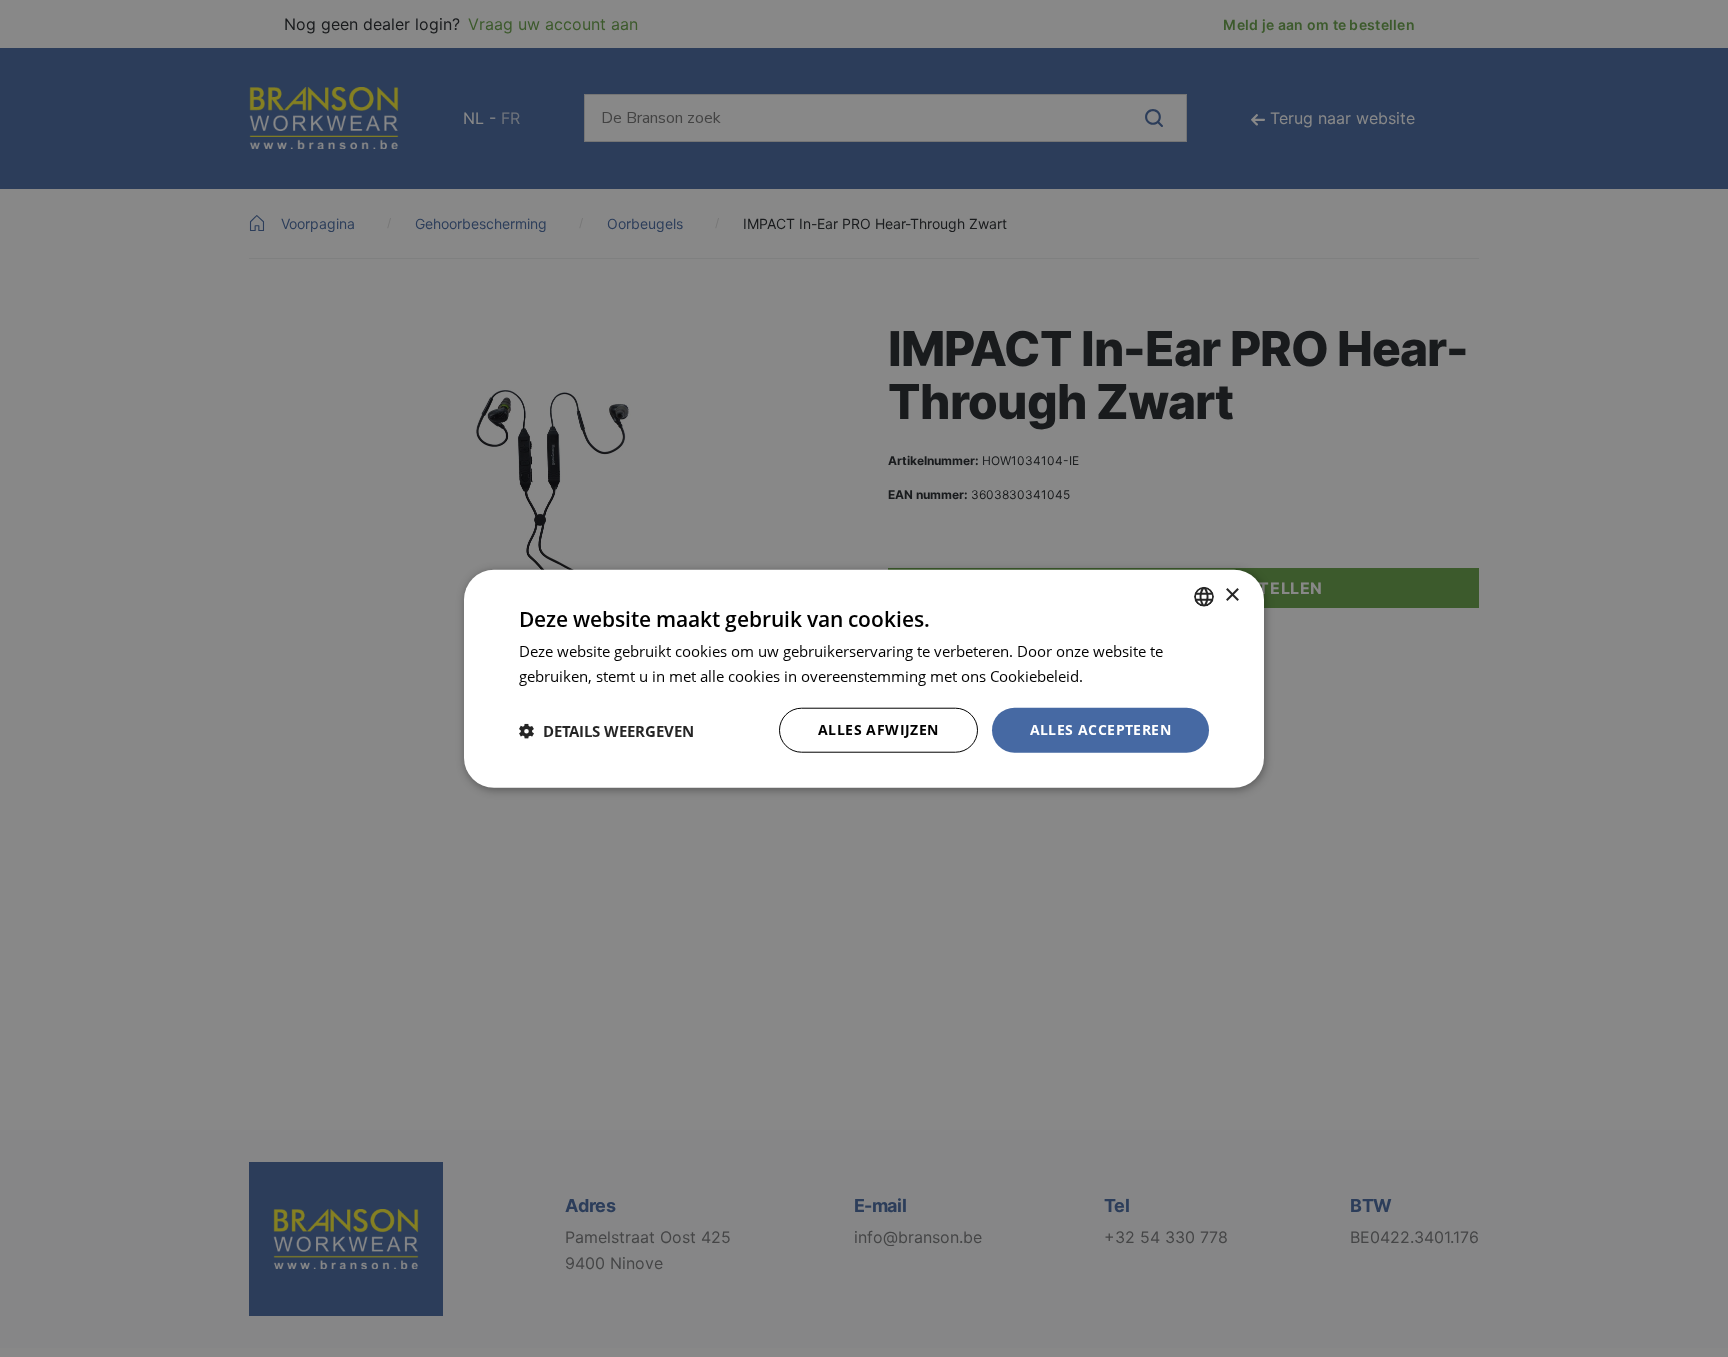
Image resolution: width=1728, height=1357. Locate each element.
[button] (606, 730)
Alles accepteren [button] (1100, 729)
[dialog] (864, 678)
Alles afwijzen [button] (878, 729)
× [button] (1231, 595)
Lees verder (1127, 675)
